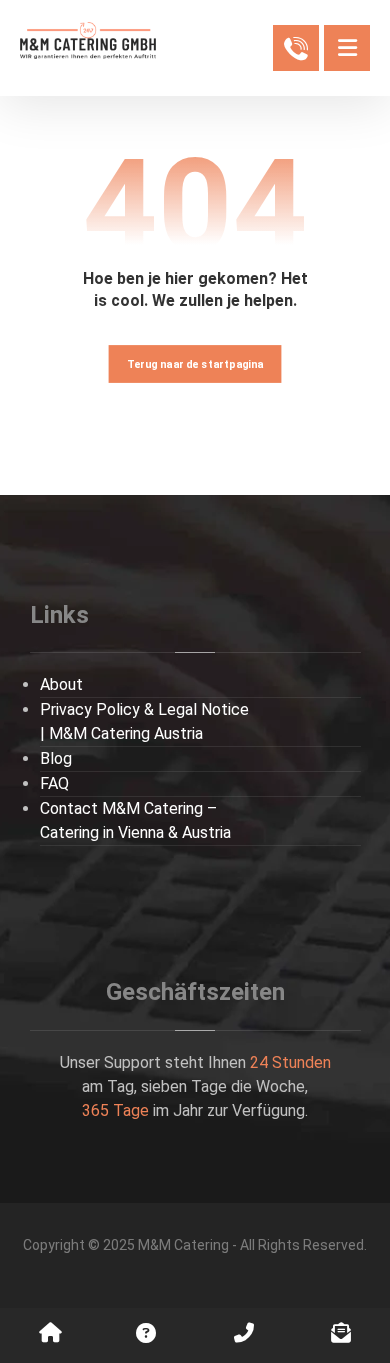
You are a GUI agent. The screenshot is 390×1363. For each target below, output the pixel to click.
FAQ (54, 783)
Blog (56, 758)
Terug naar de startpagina (195, 363)
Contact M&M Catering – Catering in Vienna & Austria (135, 820)
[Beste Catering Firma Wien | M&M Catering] (88, 40)
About (61, 684)
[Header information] (296, 46)
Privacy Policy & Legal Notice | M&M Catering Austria (144, 721)
